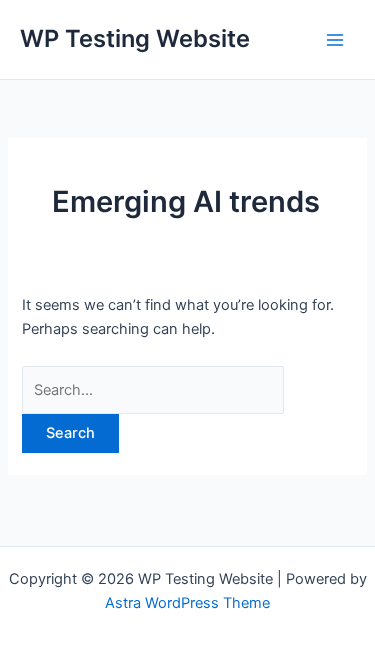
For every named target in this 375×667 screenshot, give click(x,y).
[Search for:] (153, 390)
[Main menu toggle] (335, 39)
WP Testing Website (135, 38)
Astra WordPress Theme (187, 603)
